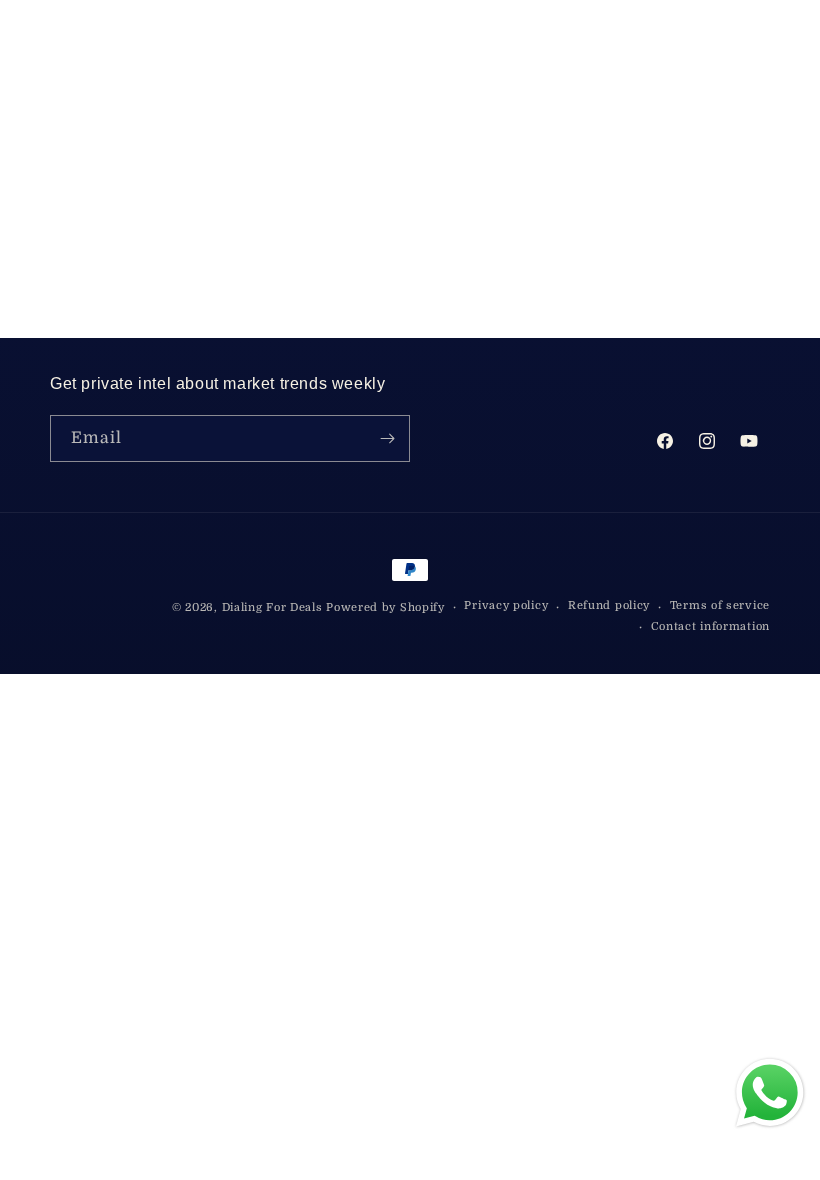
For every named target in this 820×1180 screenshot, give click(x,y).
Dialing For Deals (272, 607)
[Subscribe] (387, 438)
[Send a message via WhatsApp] (770, 1093)
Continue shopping (410, 244)
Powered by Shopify (385, 607)
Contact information (710, 626)
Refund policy (609, 605)
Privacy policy (506, 605)
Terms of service (720, 605)
